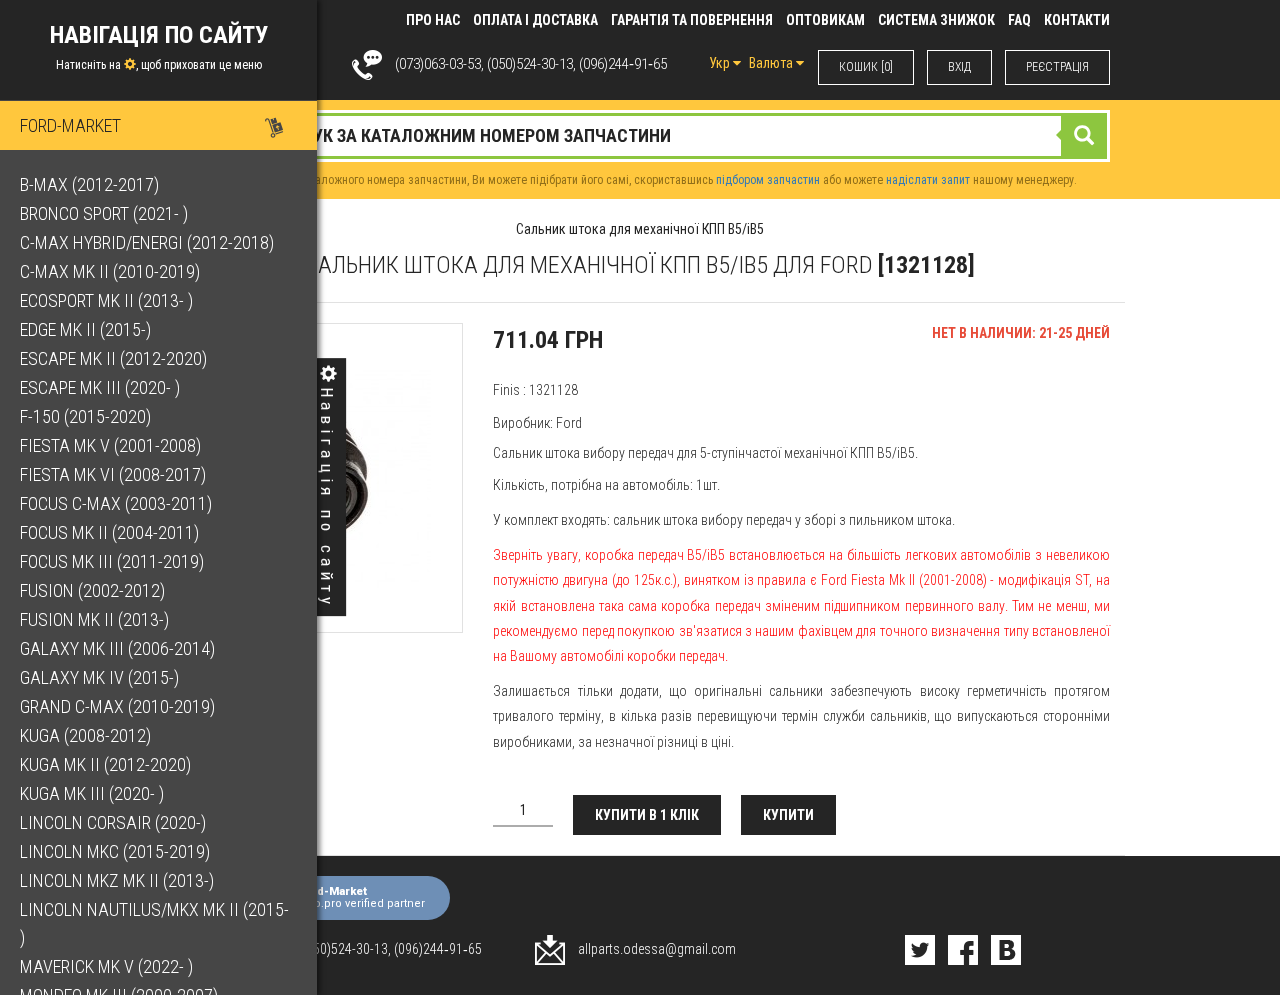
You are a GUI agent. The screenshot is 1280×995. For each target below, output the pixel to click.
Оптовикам (825, 20)
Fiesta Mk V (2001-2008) (110, 445)
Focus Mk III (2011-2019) (112, 561)
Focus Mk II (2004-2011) (109, 532)
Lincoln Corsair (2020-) (113, 822)
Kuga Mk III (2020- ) (92, 793)
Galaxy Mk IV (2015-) (99, 677)
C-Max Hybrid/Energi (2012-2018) (147, 242)
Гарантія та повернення (692, 20)
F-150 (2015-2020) (85, 416)
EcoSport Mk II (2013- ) (106, 300)
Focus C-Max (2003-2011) (116, 503)
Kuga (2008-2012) (85, 735)
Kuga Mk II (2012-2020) (105, 764)
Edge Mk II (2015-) (85, 329)
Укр (721, 63)
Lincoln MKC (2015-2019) (115, 851)
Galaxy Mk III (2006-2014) (117, 648)
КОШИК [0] (866, 67)
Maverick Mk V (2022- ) (106, 966)
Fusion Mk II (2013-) (94, 619)
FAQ (1019, 20)
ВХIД (959, 67)
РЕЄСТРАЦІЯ (1057, 67)
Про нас (433, 20)
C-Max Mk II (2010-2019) (110, 271)
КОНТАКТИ (1077, 20)
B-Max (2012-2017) (89, 184)
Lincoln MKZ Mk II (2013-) (117, 880)
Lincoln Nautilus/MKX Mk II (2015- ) (154, 923)
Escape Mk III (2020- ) (100, 387)
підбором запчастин (768, 180)
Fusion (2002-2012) (92, 590)
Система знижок (936, 20)
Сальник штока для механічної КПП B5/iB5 (640, 229)
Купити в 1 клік (647, 815)
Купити (788, 815)
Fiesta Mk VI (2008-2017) (113, 474)
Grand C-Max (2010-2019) (117, 706)
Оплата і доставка (535, 20)
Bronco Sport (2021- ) (104, 213)
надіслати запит (928, 180)
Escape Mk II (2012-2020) (113, 358)
